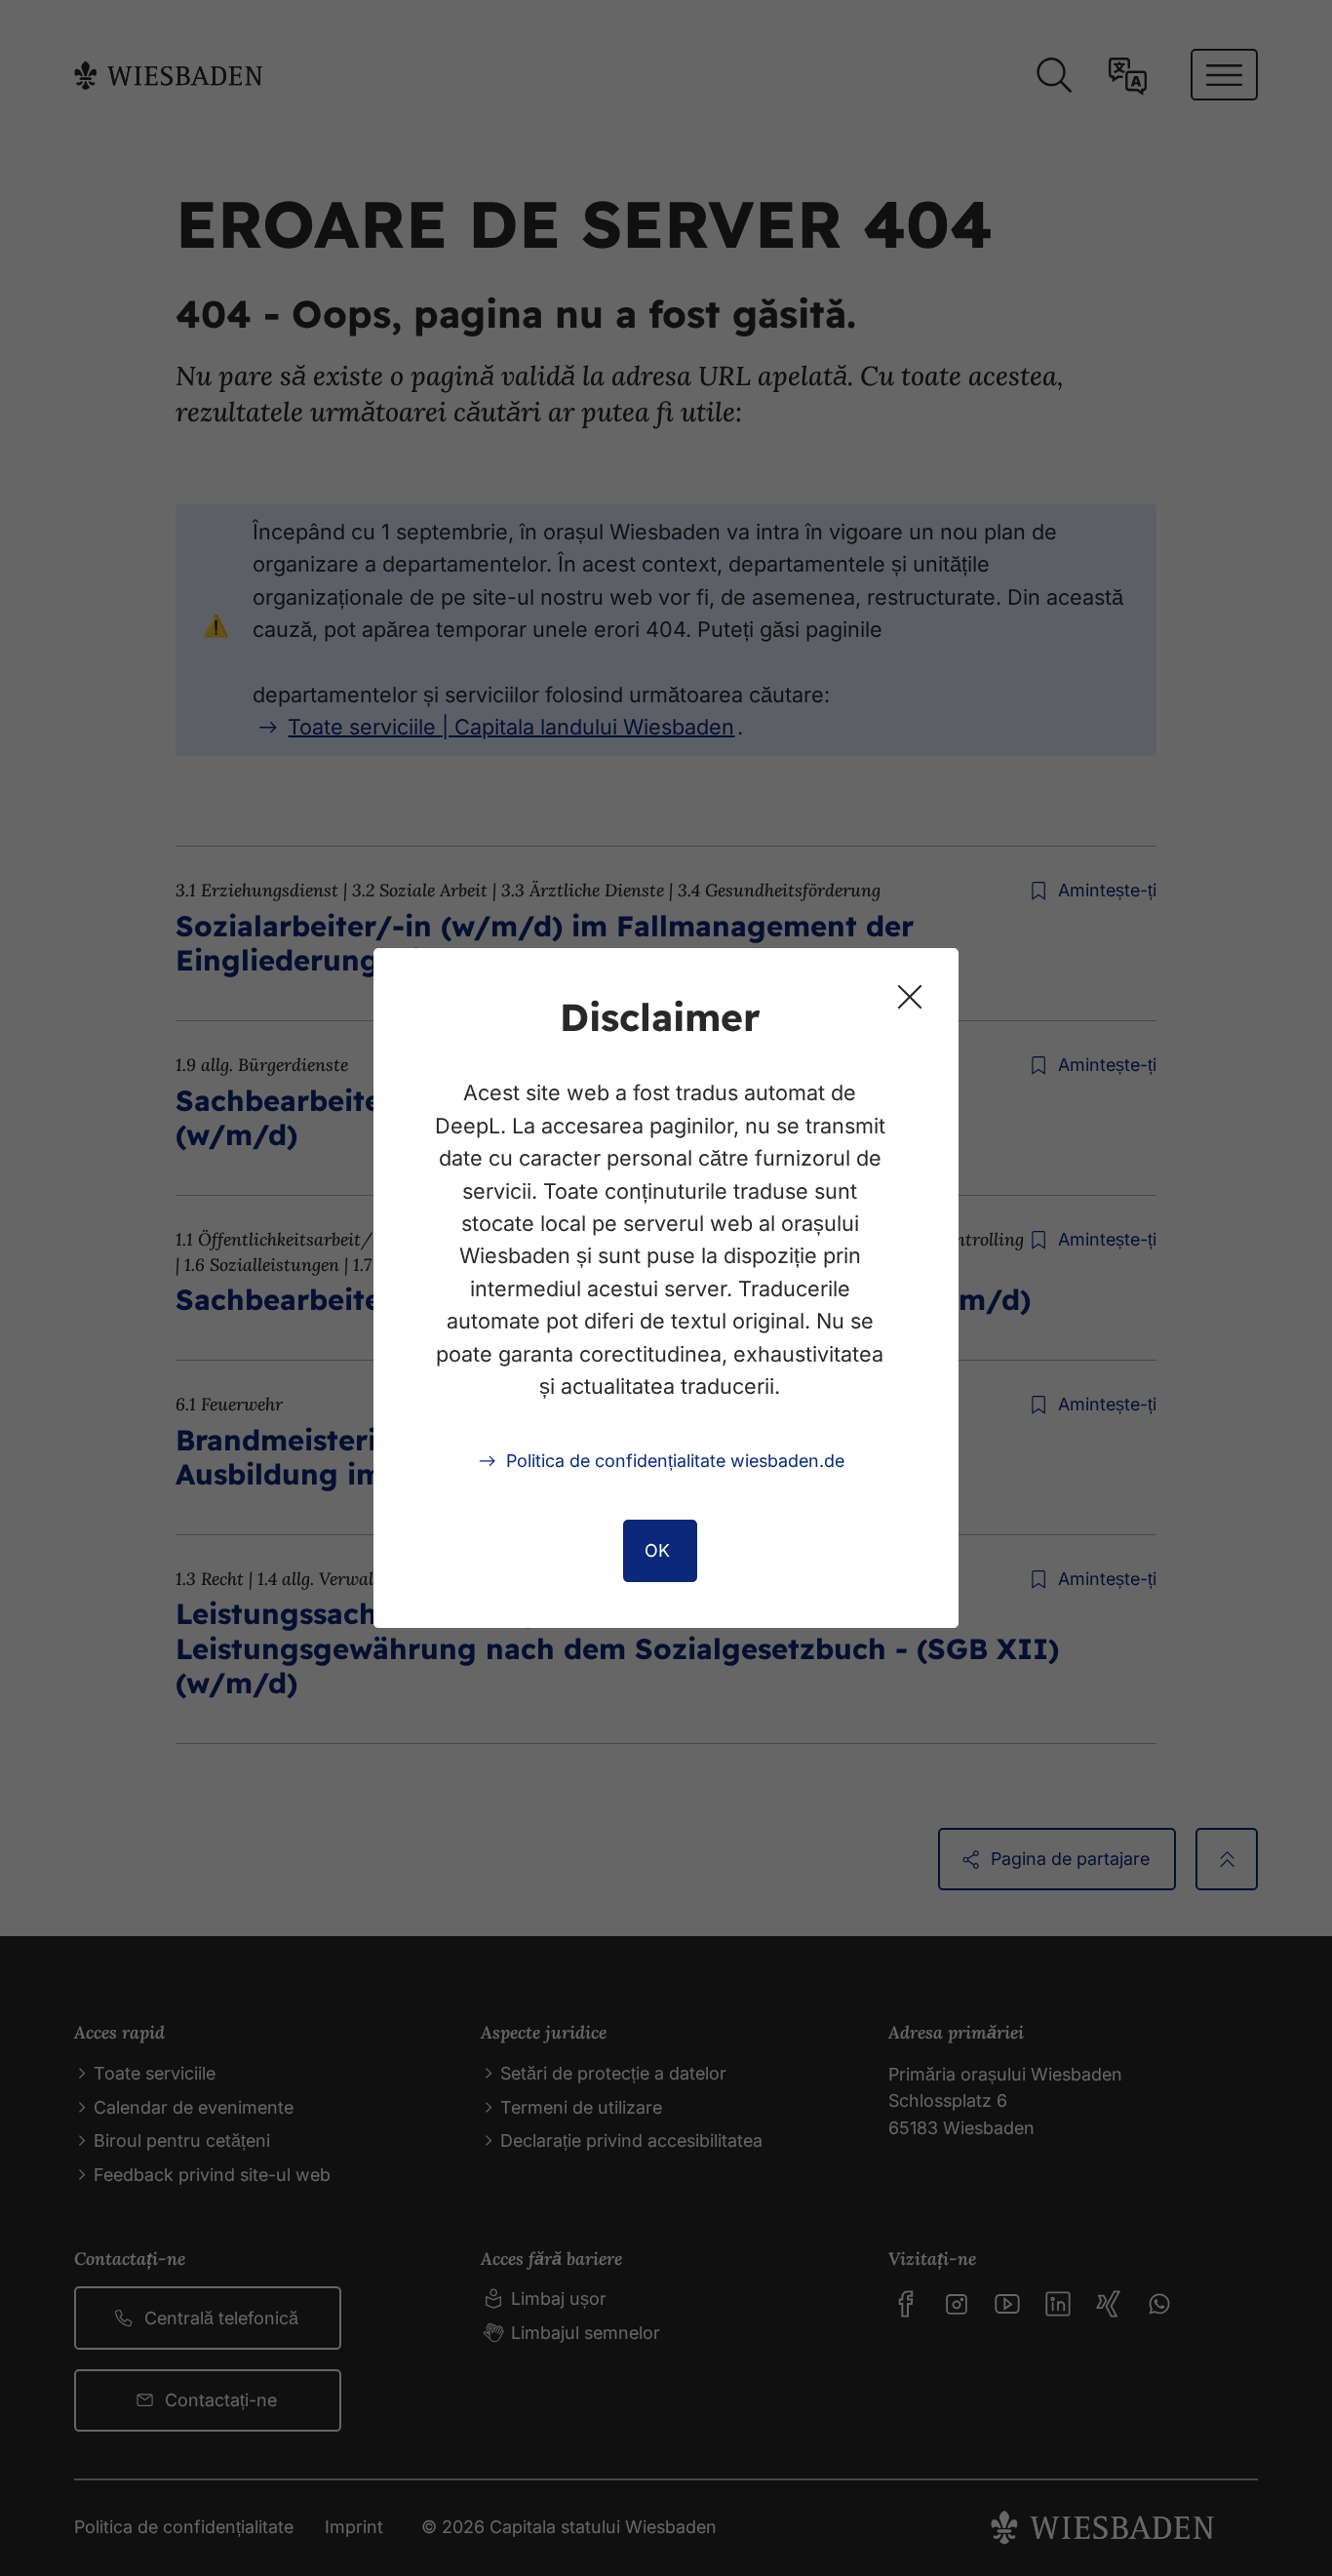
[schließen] (910, 997)
